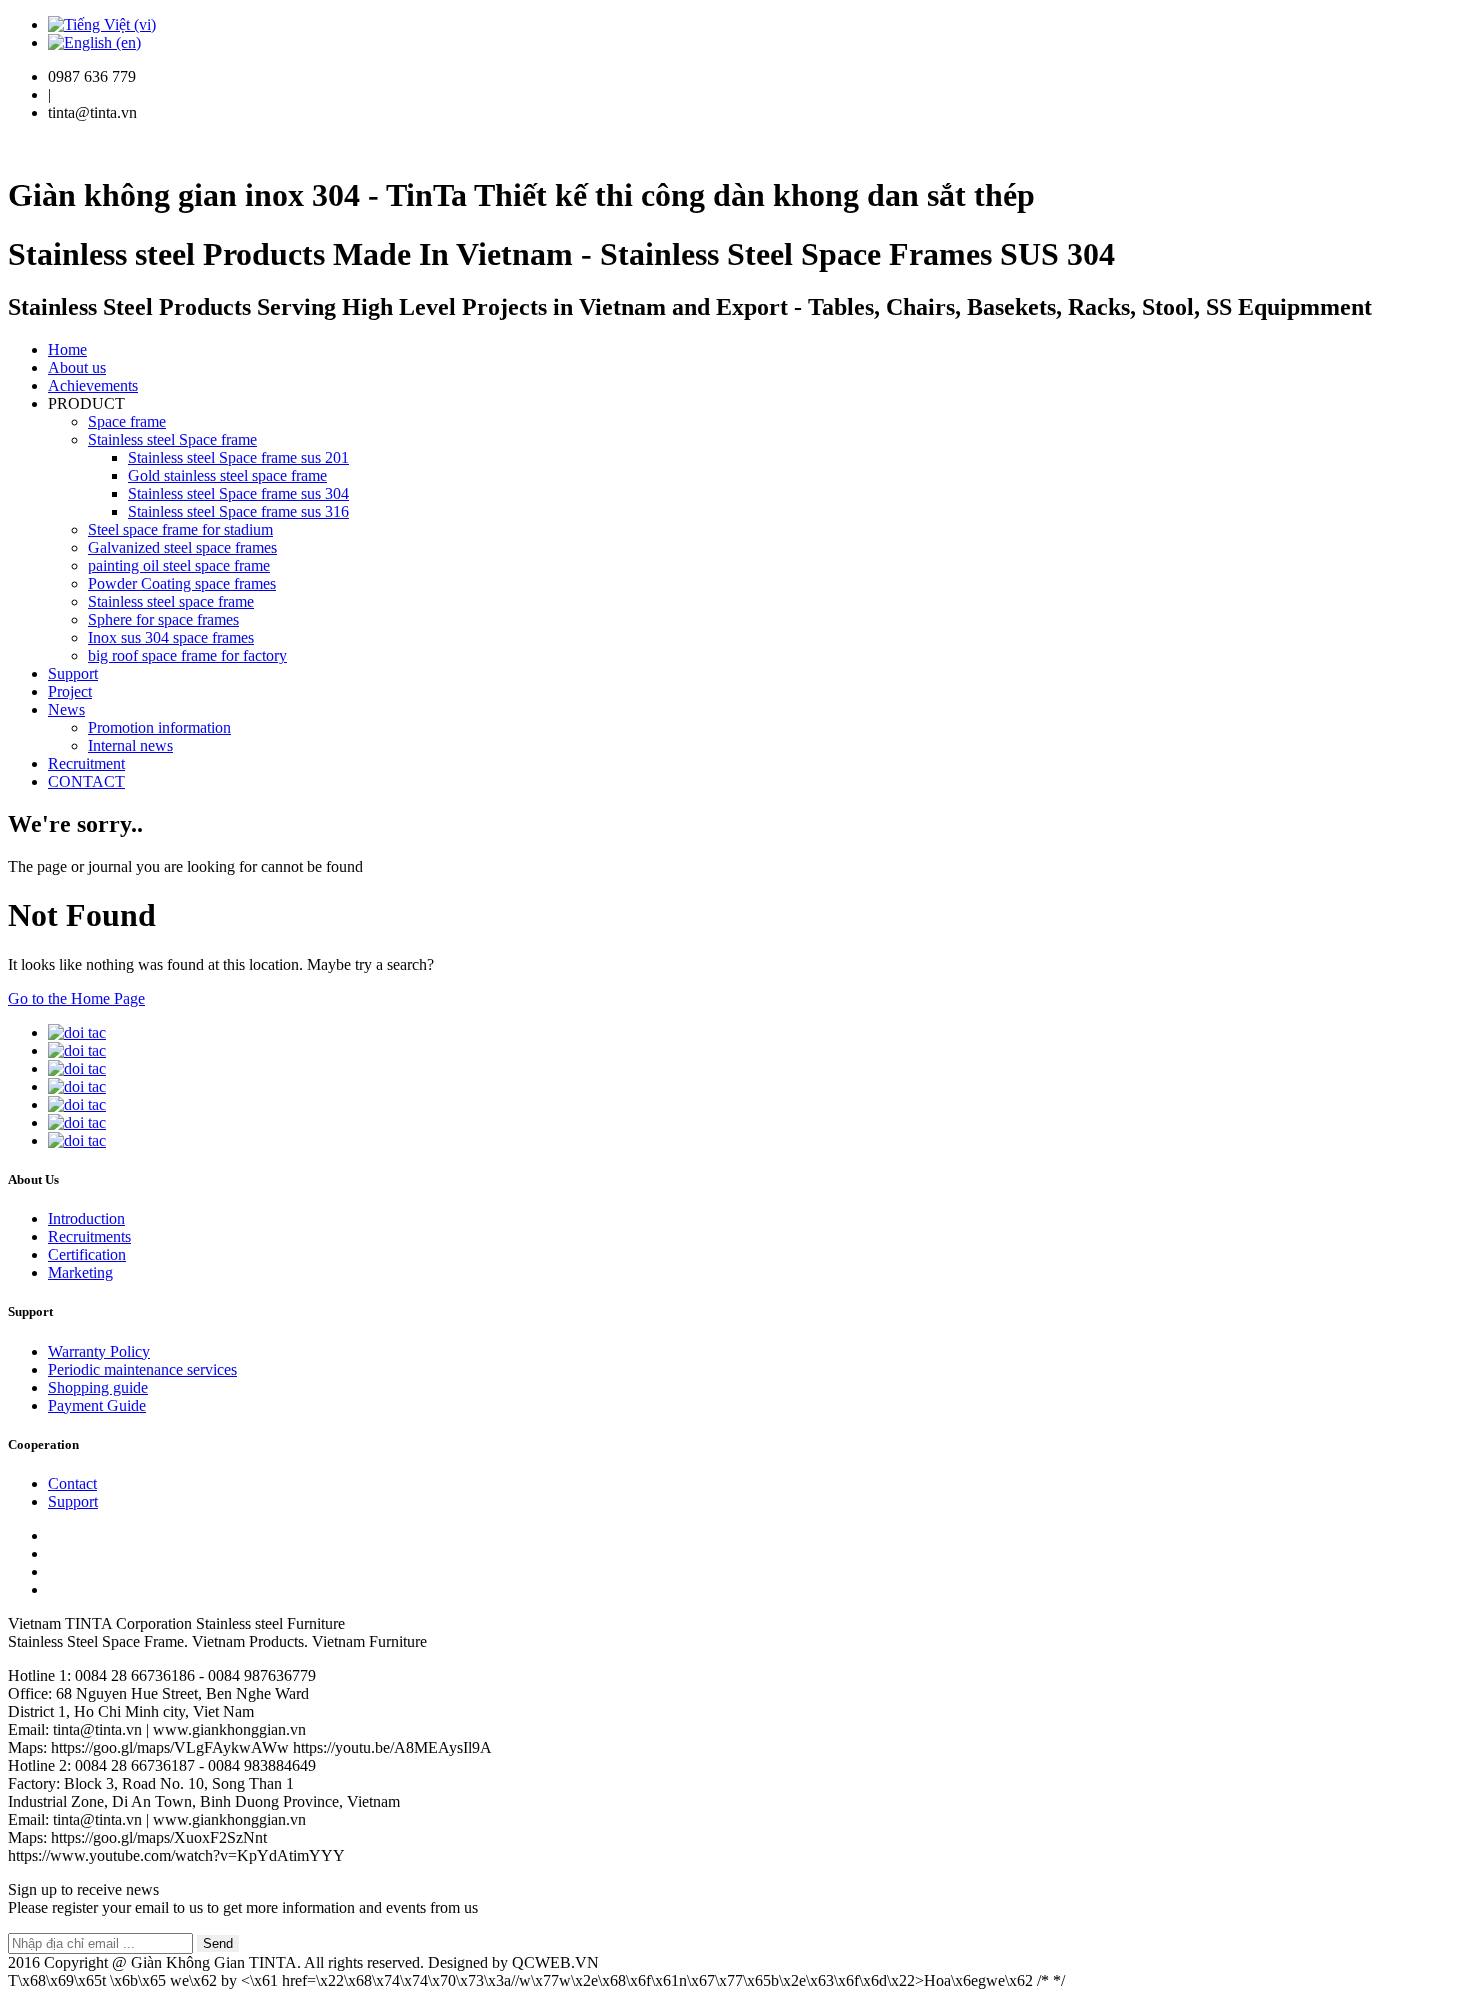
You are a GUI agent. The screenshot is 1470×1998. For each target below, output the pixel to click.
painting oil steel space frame (179, 565)
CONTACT (86, 781)
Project (70, 691)
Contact (72, 1483)
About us (77, 367)
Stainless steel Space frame (172, 439)
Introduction (86, 1218)
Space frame (127, 421)
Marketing (80, 1272)
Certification (87, 1254)
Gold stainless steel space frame (227, 475)
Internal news (130, 745)
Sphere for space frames (163, 619)
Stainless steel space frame (171, 601)
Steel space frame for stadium (180, 529)
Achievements (93, 385)
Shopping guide (98, 1387)
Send (218, 1943)
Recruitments (89, 1236)
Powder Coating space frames (182, 583)
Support (73, 673)
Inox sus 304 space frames (171, 637)
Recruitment (86, 763)
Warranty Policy (99, 1351)
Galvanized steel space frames (182, 547)
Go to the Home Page (76, 998)
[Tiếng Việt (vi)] (102, 24)
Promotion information (159, 727)
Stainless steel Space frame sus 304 (238, 493)
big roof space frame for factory (187, 655)
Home (67, 349)
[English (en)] (94, 42)
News (66, 709)
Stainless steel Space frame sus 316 (238, 511)
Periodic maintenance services (142, 1369)
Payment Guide (97, 1405)
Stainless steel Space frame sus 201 (238, 457)
